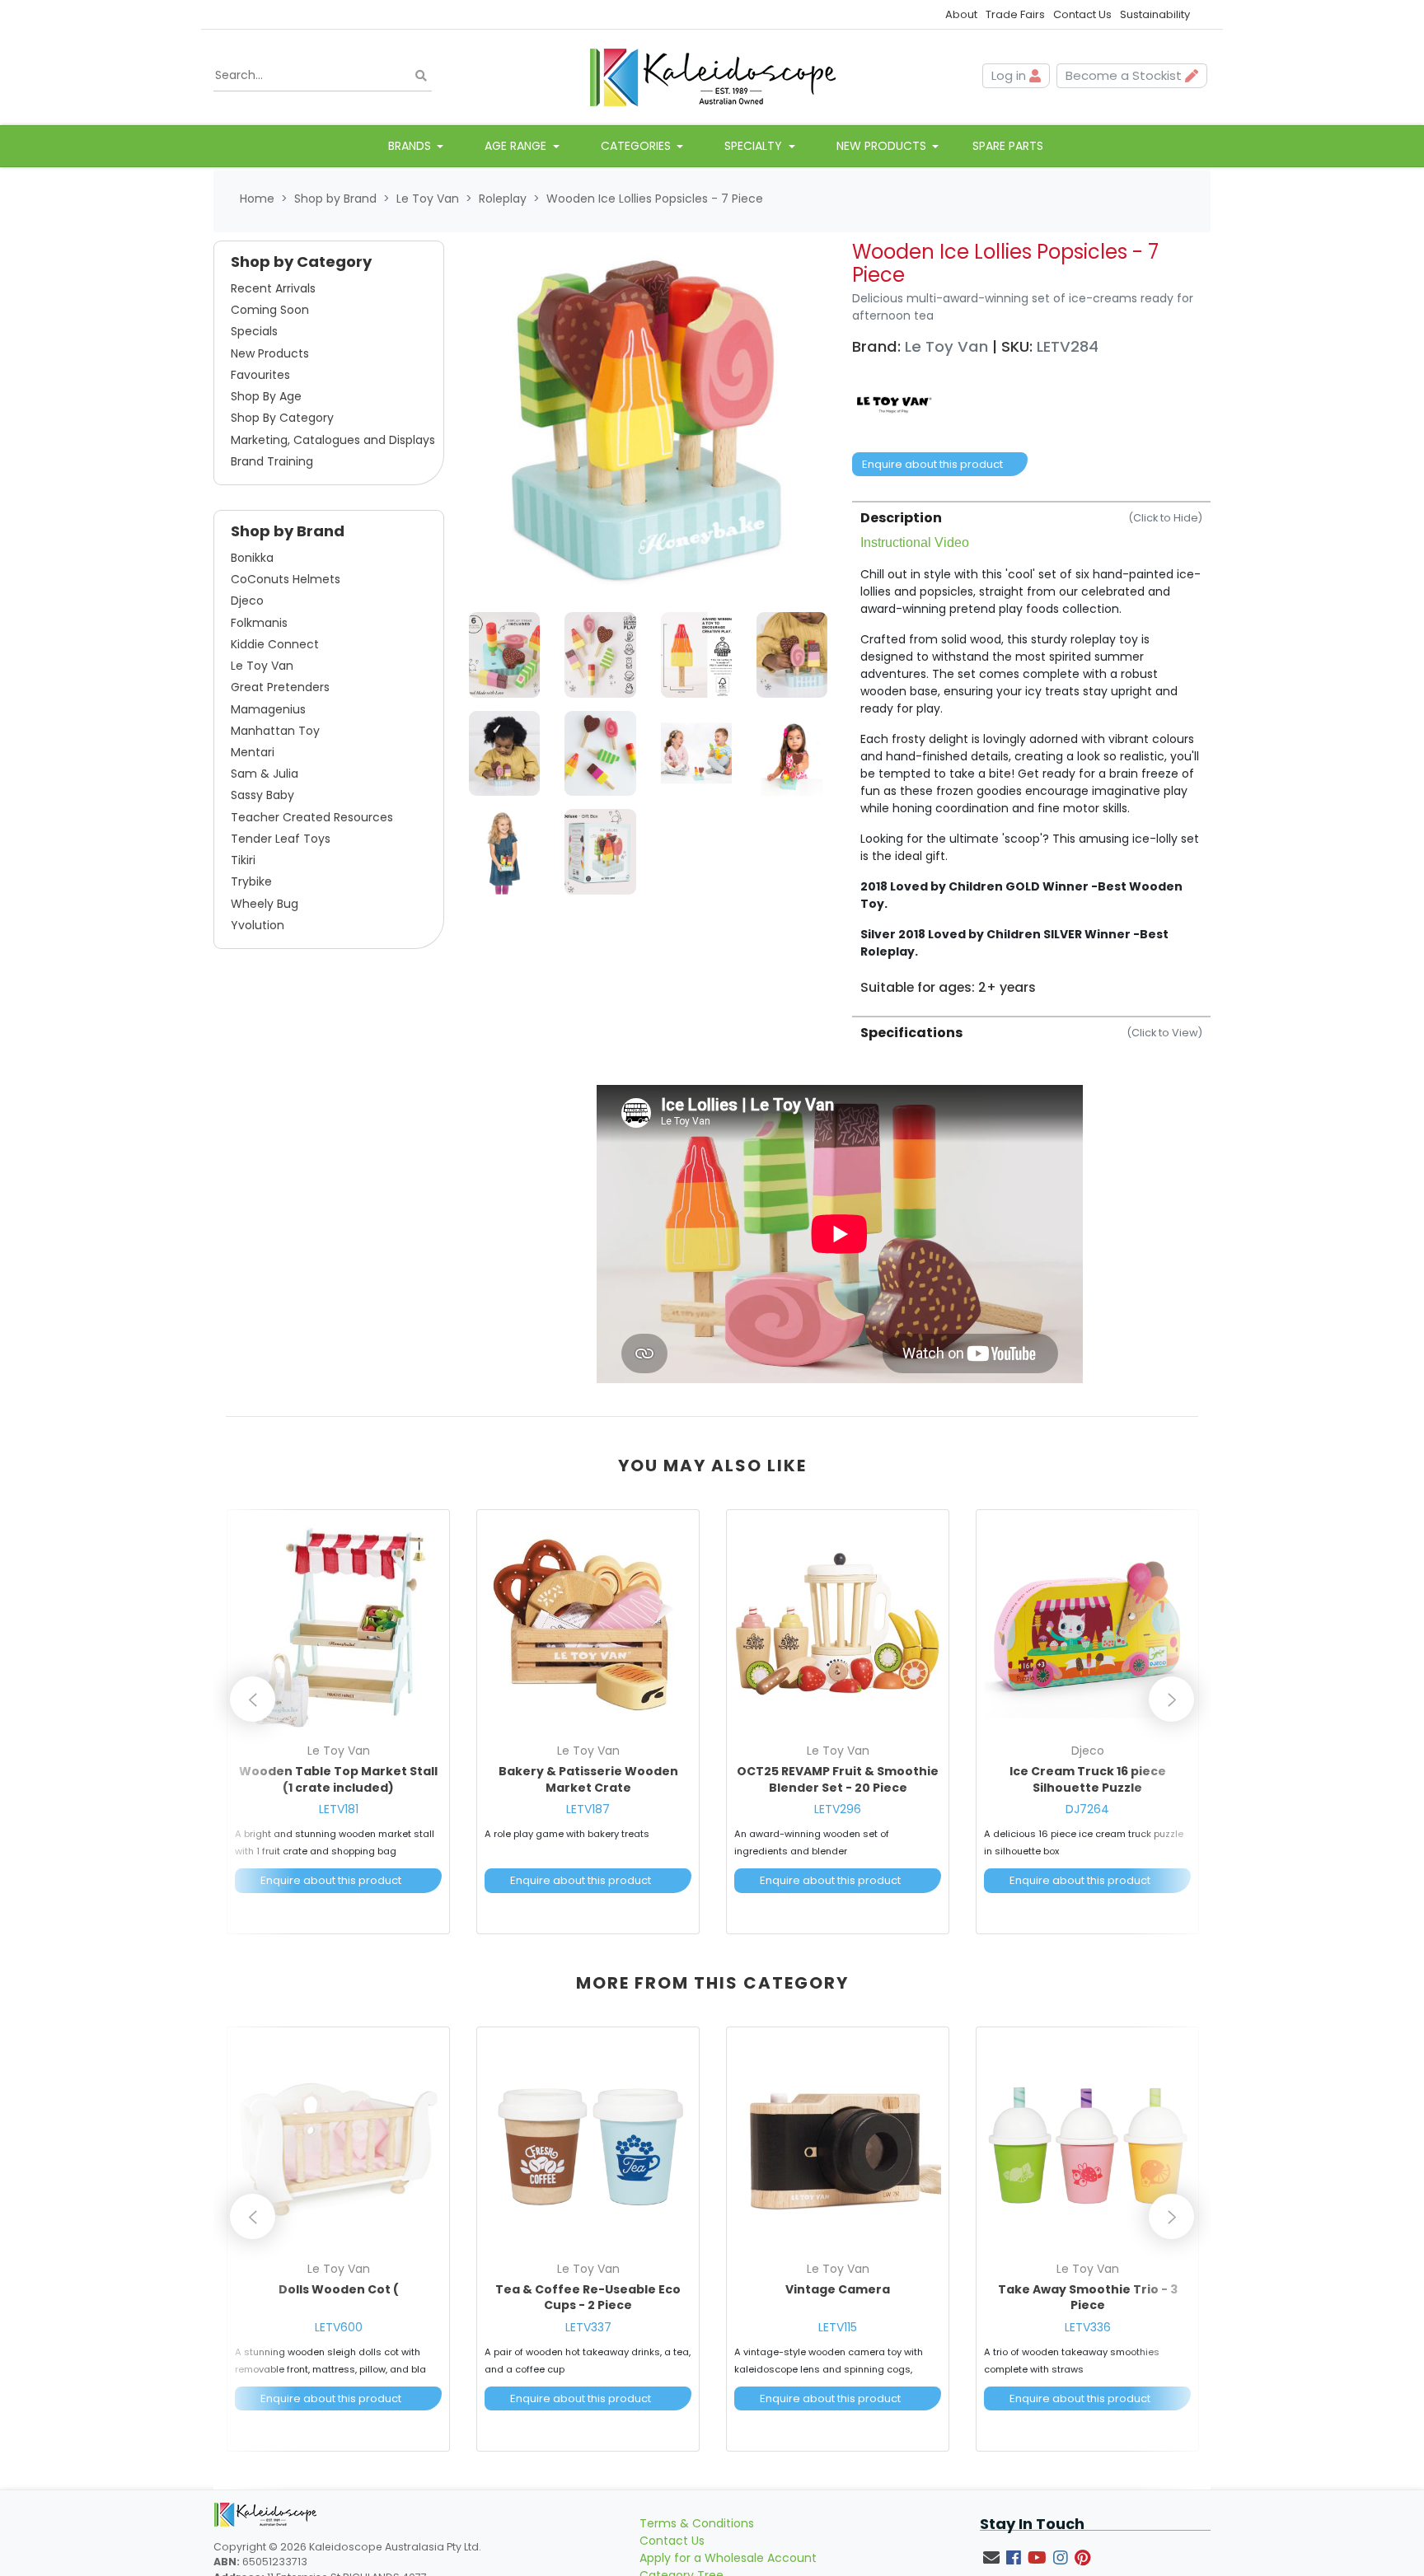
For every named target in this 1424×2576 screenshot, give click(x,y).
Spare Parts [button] (1008, 146)
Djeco (247, 601)
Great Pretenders (280, 687)
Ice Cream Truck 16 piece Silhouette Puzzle (1088, 1779)
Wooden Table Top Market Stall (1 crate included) (338, 1779)
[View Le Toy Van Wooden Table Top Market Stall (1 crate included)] (338, 1626)
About (961, 14)
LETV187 (588, 1809)
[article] (338, 1725)
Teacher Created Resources (312, 817)
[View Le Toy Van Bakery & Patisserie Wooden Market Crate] (588, 1626)
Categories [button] (637, 146)
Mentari (253, 752)
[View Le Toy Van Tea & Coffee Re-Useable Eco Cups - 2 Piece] (588, 2144)
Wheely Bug (265, 904)
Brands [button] (411, 146)
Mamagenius (268, 709)
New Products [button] (883, 146)
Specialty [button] (755, 146)
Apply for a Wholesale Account (728, 2558)
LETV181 (339, 1809)
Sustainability (1155, 14)
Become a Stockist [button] (1125, 75)
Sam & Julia (265, 774)
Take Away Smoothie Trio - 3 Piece (1088, 2298)
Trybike (251, 881)
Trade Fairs (1015, 14)
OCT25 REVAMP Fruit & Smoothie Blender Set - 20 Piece (838, 1779)
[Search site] (421, 76)
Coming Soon (270, 310)
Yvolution (258, 925)
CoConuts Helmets (286, 579)
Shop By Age (266, 396)
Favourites (260, 375)
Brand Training (272, 461)
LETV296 (838, 1809)
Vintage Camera (838, 2289)
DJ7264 (1087, 1809)
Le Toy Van (262, 666)
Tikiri (243, 860)
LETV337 (588, 2327)
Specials (254, 331)
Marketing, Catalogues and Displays (333, 440)
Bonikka (252, 558)
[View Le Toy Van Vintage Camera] (838, 2144)
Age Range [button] (517, 146)
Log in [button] (1010, 75)
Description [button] (1031, 518)
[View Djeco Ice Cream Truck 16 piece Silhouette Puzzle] (1087, 1626)
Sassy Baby (262, 795)
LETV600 (339, 2327)
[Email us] (991, 2558)
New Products (270, 353)
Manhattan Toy (275, 731)
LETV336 (1088, 2327)
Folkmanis (259, 623)
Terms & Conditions (697, 2523)
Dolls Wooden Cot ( (339, 2289)
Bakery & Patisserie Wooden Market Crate (588, 1779)
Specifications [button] (1031, 1033)
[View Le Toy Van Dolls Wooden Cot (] (338, 2144)
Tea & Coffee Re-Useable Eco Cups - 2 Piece (588, 2298)
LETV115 (838, 2327)
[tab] (1031, 748)
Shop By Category (282, 418)
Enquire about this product (932, 464)
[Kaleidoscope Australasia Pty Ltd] (712, 76)
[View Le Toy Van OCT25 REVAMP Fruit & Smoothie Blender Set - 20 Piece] (838, 1626)
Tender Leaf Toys (281, 839)
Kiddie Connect (275, 644)
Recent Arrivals (273, 288)
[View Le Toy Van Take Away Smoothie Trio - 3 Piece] (1087, 2144)
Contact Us (1082, 14)
